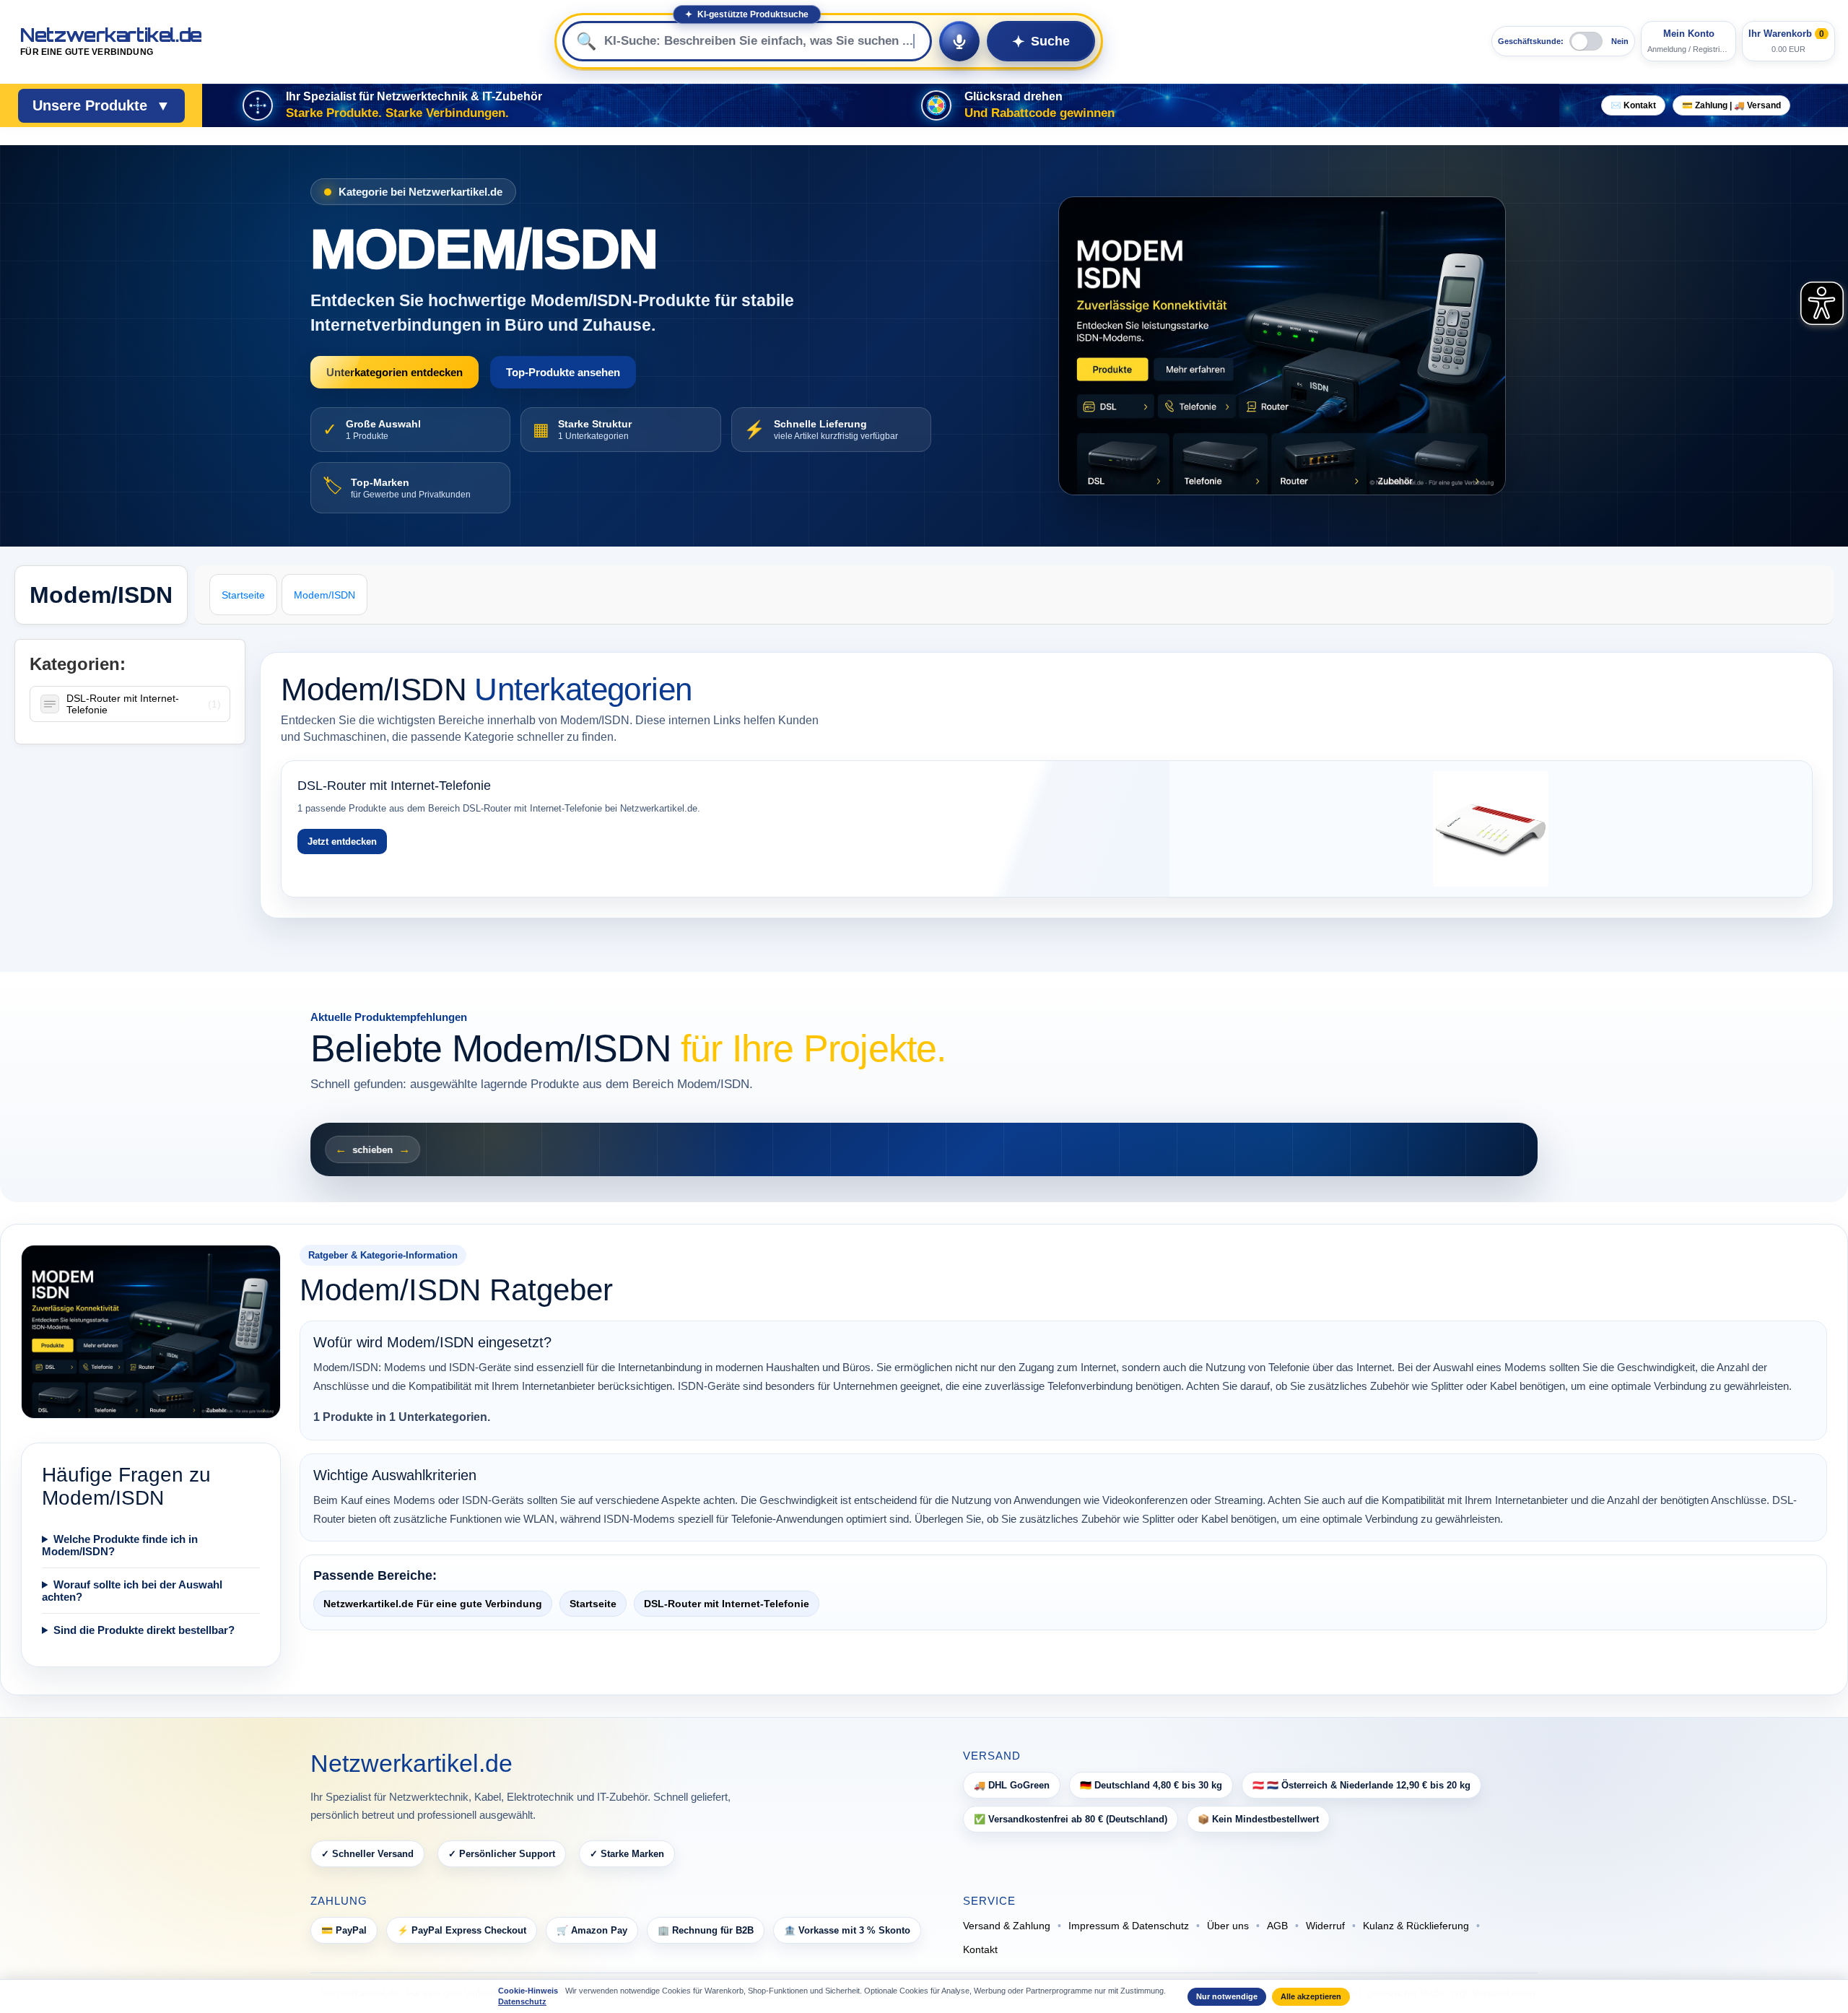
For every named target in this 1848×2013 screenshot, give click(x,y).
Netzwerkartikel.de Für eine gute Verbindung (433, 1604)
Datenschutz (522, 2001)
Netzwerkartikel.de (111, 42)
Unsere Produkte (101, 105)
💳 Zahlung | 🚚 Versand (1731, 105)
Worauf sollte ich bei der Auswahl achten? (132, 1591)
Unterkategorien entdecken (395, 372)
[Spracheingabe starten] (959, 41)
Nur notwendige (1227, 1996)
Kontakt (980, 1949)
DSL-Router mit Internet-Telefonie (123, 704)
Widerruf (1325, 1926)
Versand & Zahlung (1007, 1926)
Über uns (1228, 1926)
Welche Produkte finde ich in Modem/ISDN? (120, 1545)
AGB (1277, 1926)
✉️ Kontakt (1633, 105)
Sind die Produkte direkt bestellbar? (144, 1630)
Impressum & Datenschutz (1129, 1926)
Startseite (593, 1604)
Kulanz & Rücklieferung (1416, 1926)
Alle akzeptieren (1311, 1996)
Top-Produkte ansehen (563, 372)
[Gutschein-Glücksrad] (936, 105)
